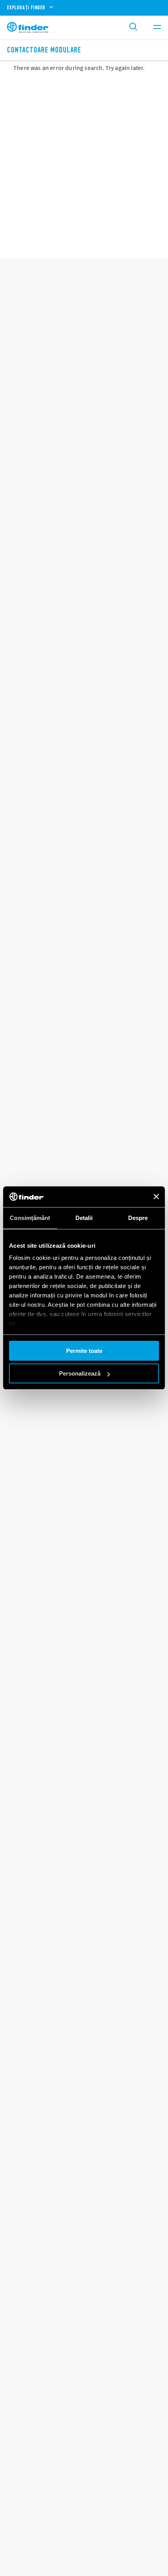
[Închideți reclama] (156, 1197)
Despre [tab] (138, 1218)
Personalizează (80, 1373)
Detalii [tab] (84, 1218)
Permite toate (84, 1351)
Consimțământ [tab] (30, 1218)
